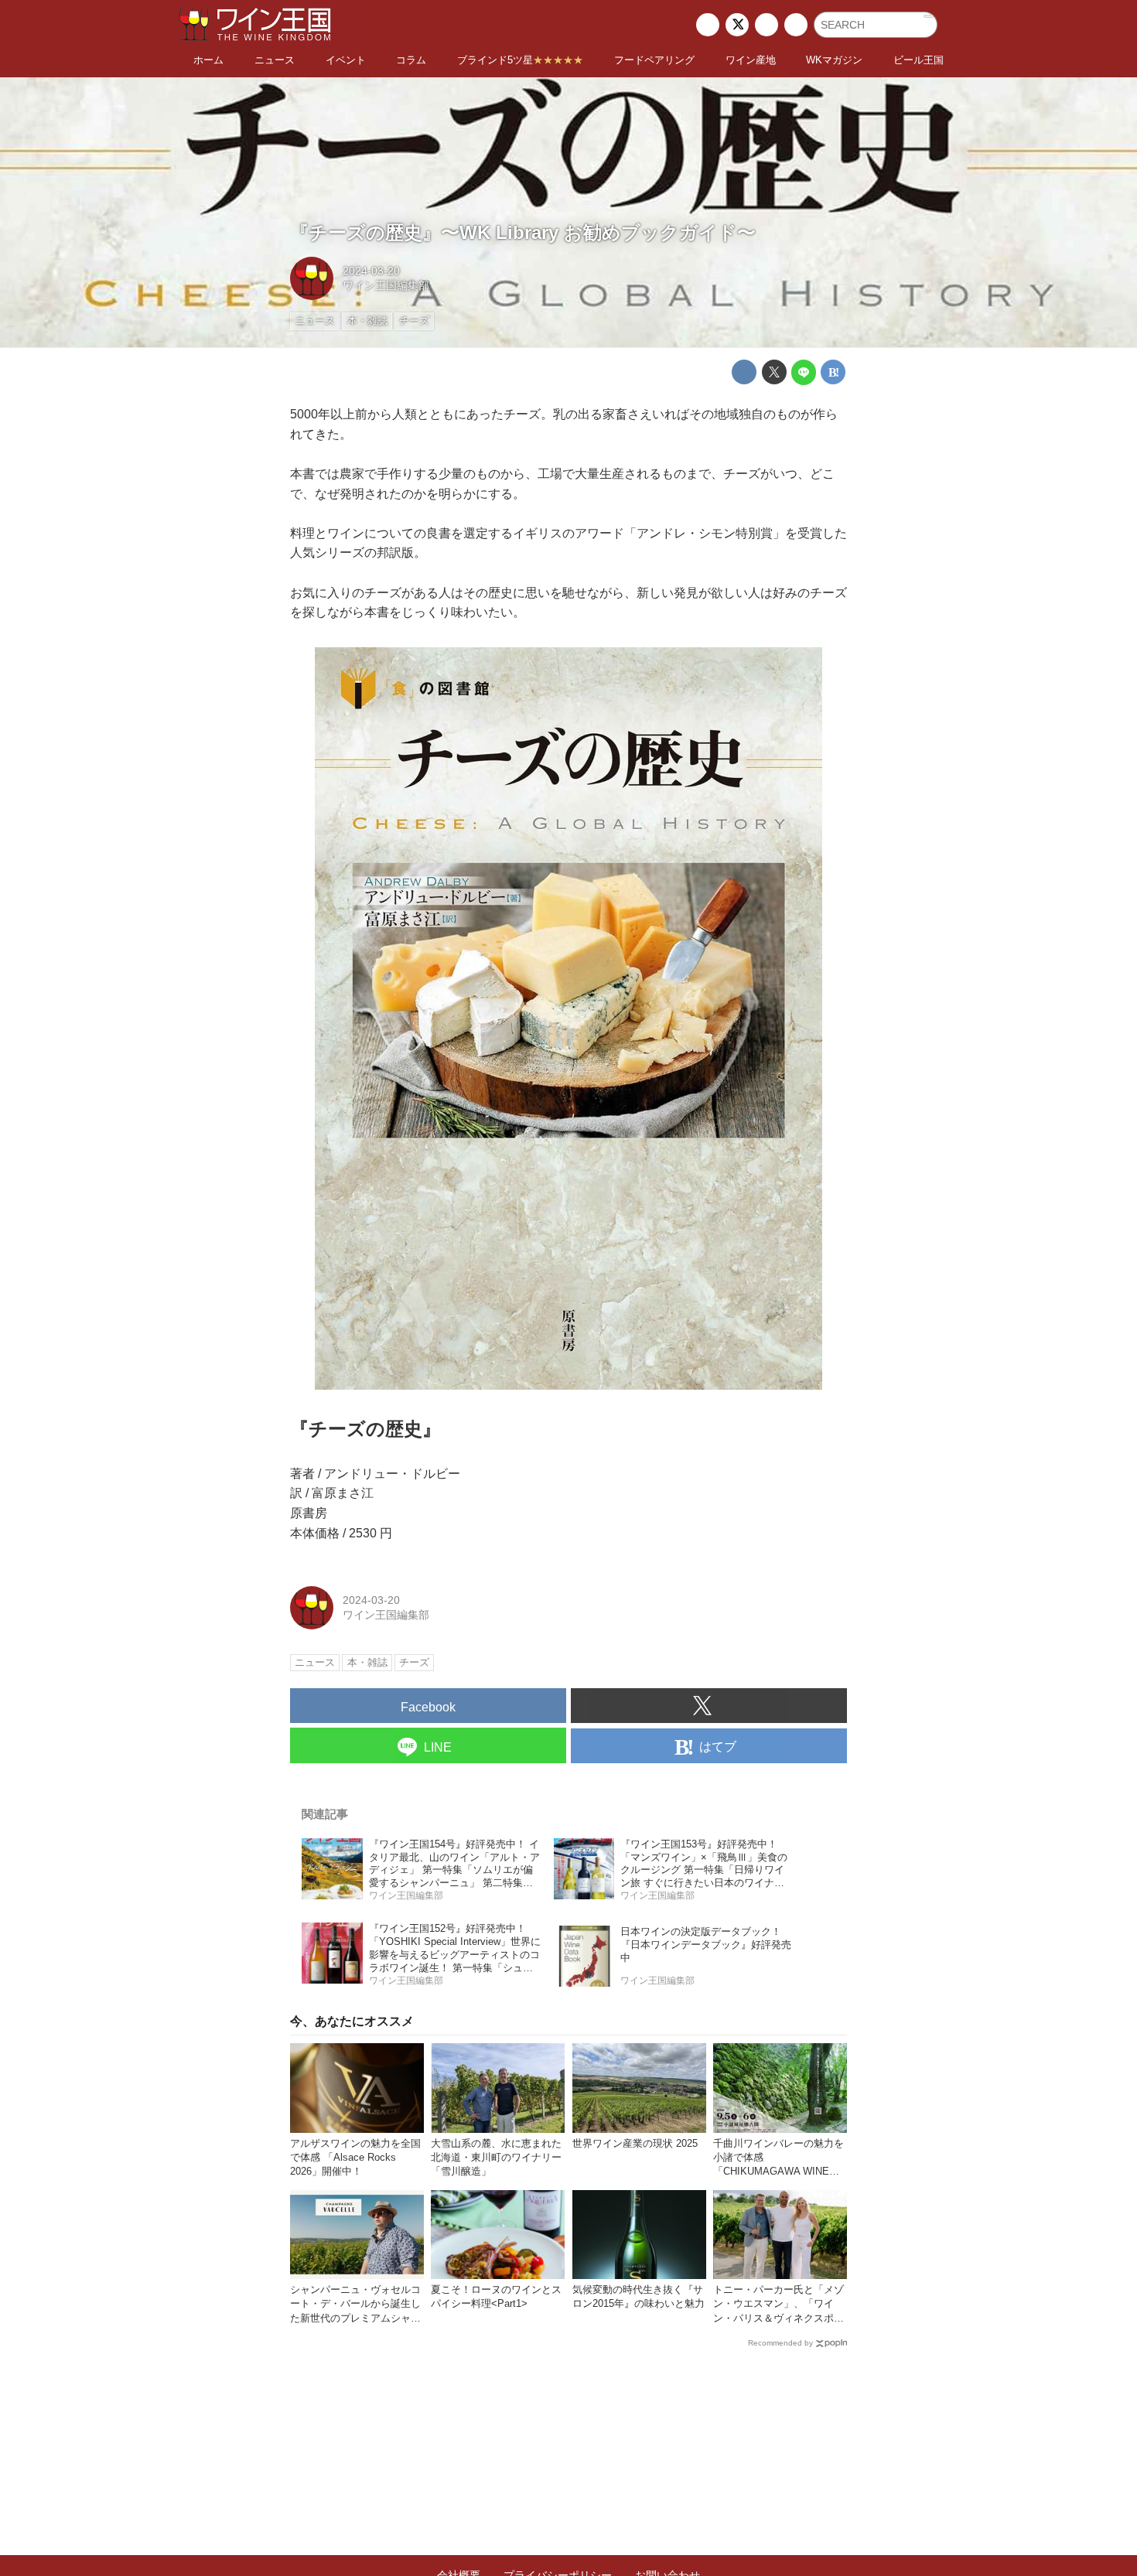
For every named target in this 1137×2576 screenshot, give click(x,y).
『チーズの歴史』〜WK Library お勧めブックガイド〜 (523, 232)
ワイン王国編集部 (386, 285)
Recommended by (780, 2343)
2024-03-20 (371, 271)
